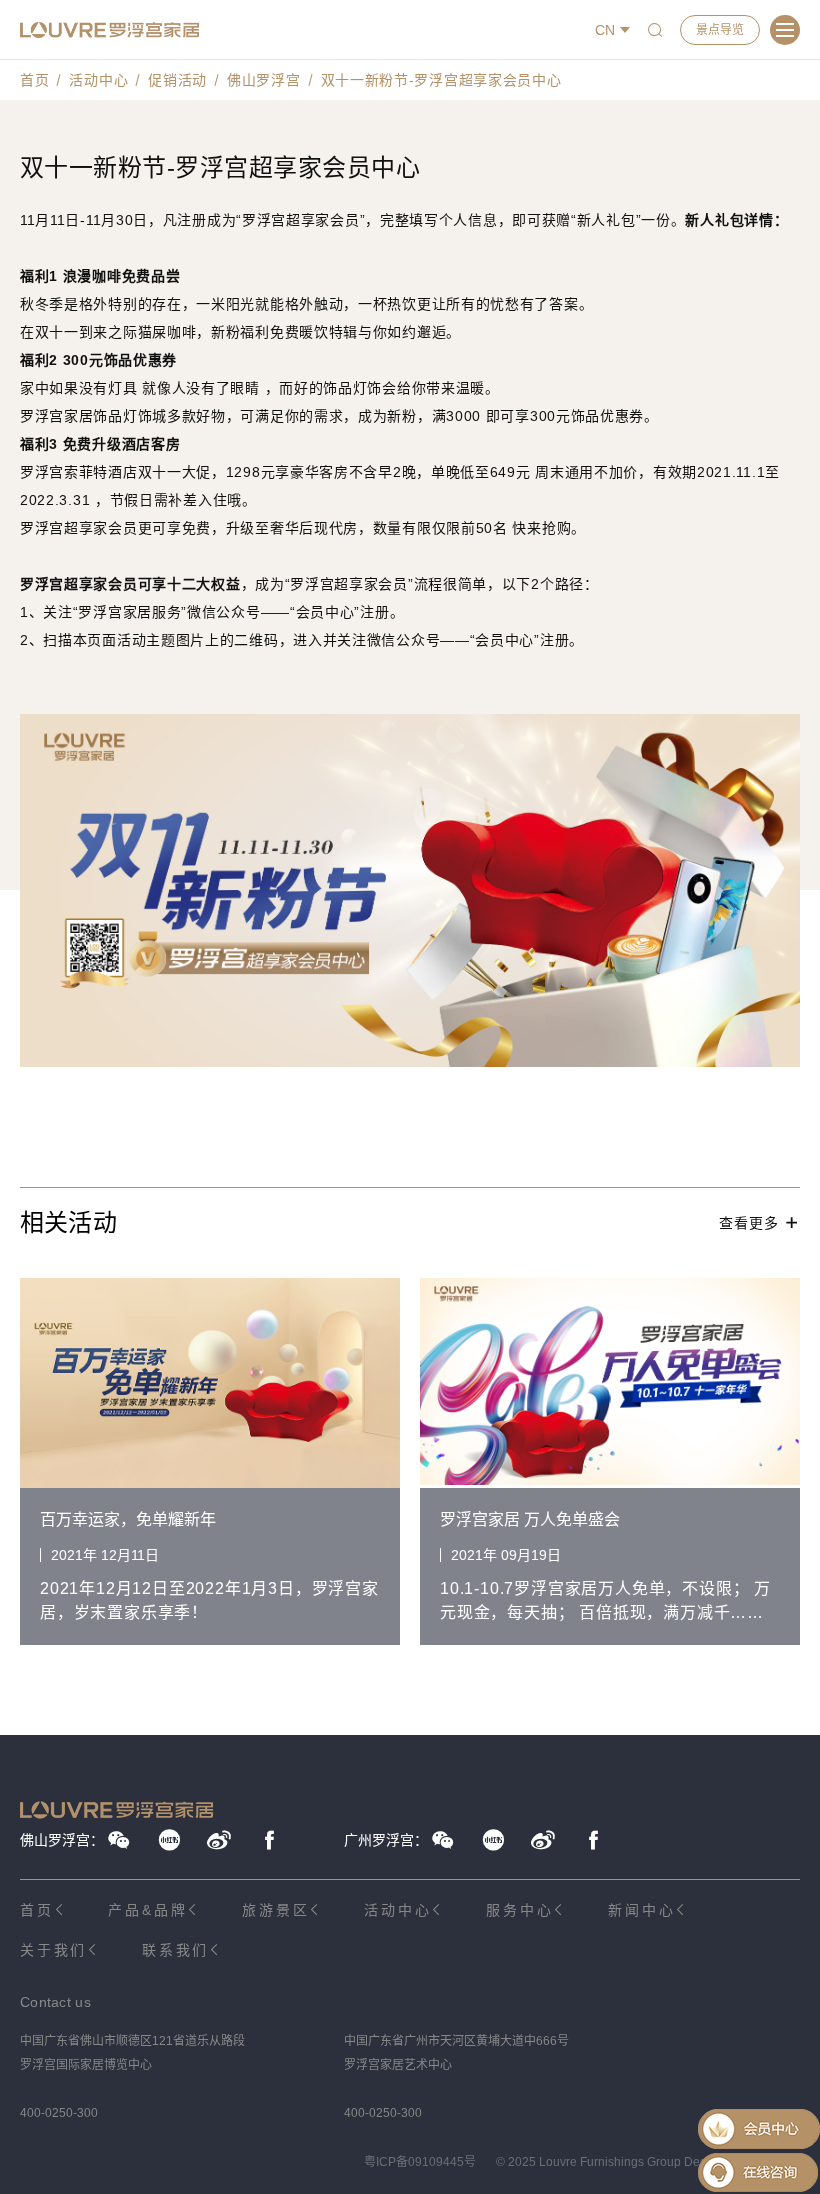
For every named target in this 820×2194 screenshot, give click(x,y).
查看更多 (748, 1223)
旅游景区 (275, 1910)
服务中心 (519, 1910)
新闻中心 (641, 1910)
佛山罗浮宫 (264, 80)
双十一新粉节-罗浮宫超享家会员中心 (441, 80)
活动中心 (98, 80)
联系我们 (175, 1950)
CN (605, 30)
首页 (34, 80)
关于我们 (53, 1950)
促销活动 (177, 80)
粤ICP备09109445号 (420, 2162)
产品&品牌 (147, 1910)
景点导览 (720, 30)
